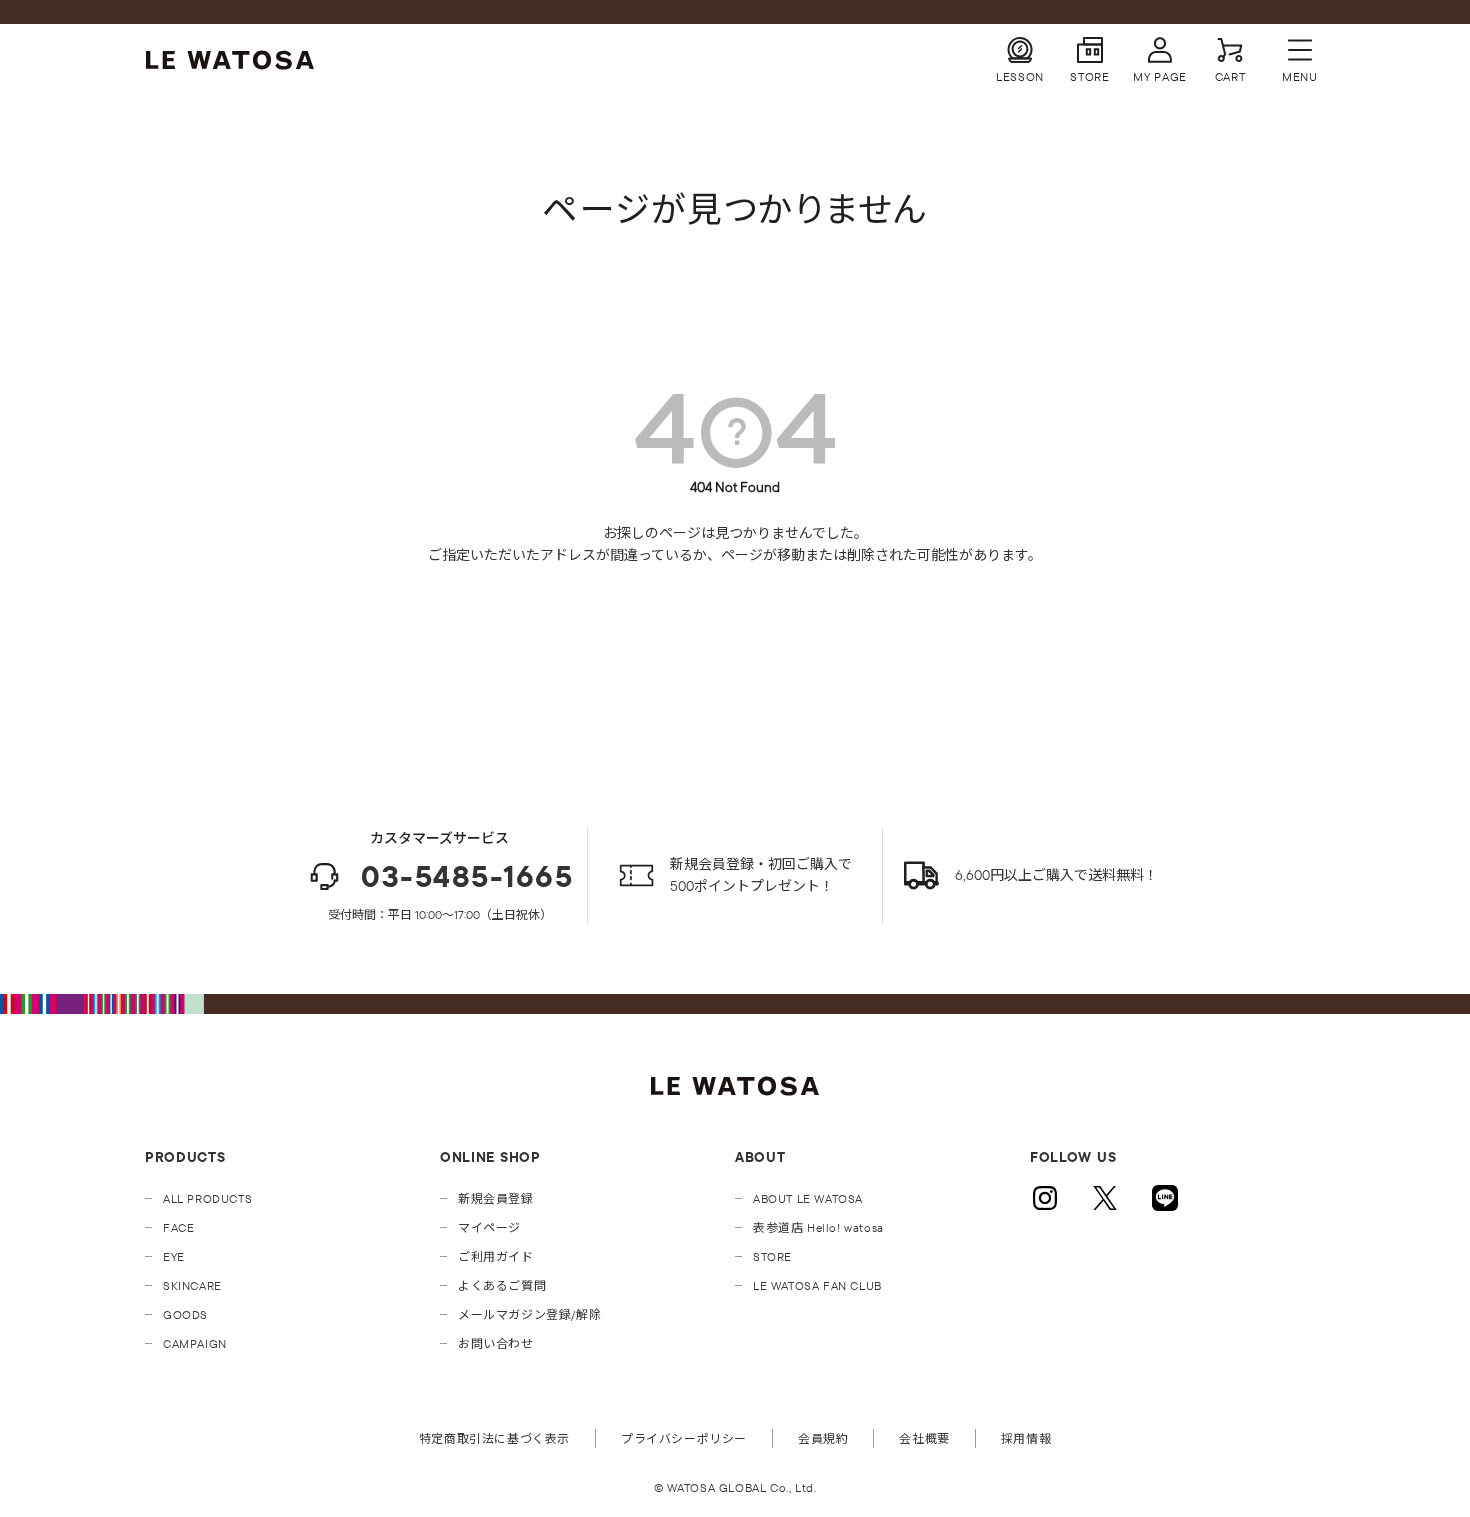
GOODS (185, 1314)
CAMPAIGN (195, 1343)
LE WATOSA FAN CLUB (817, 1285)
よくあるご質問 (502, 1285)
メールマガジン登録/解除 (529, 1314)
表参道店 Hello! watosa (818, 1227)
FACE (178, 1227)
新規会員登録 (496, 1198)
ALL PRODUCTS (207, 1198)
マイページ (489, 1227)
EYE (174, 1256)
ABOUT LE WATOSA (808, 1198)
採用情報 (1026, 1438)
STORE (772, 1256)
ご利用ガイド (496, 1256)
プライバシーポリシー (684, 1438)
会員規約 (823, 1438)
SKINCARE (192, 1285)
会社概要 (924, 1438)
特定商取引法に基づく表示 (494, 1438)
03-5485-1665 (467, 876)
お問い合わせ (496, 1343)
